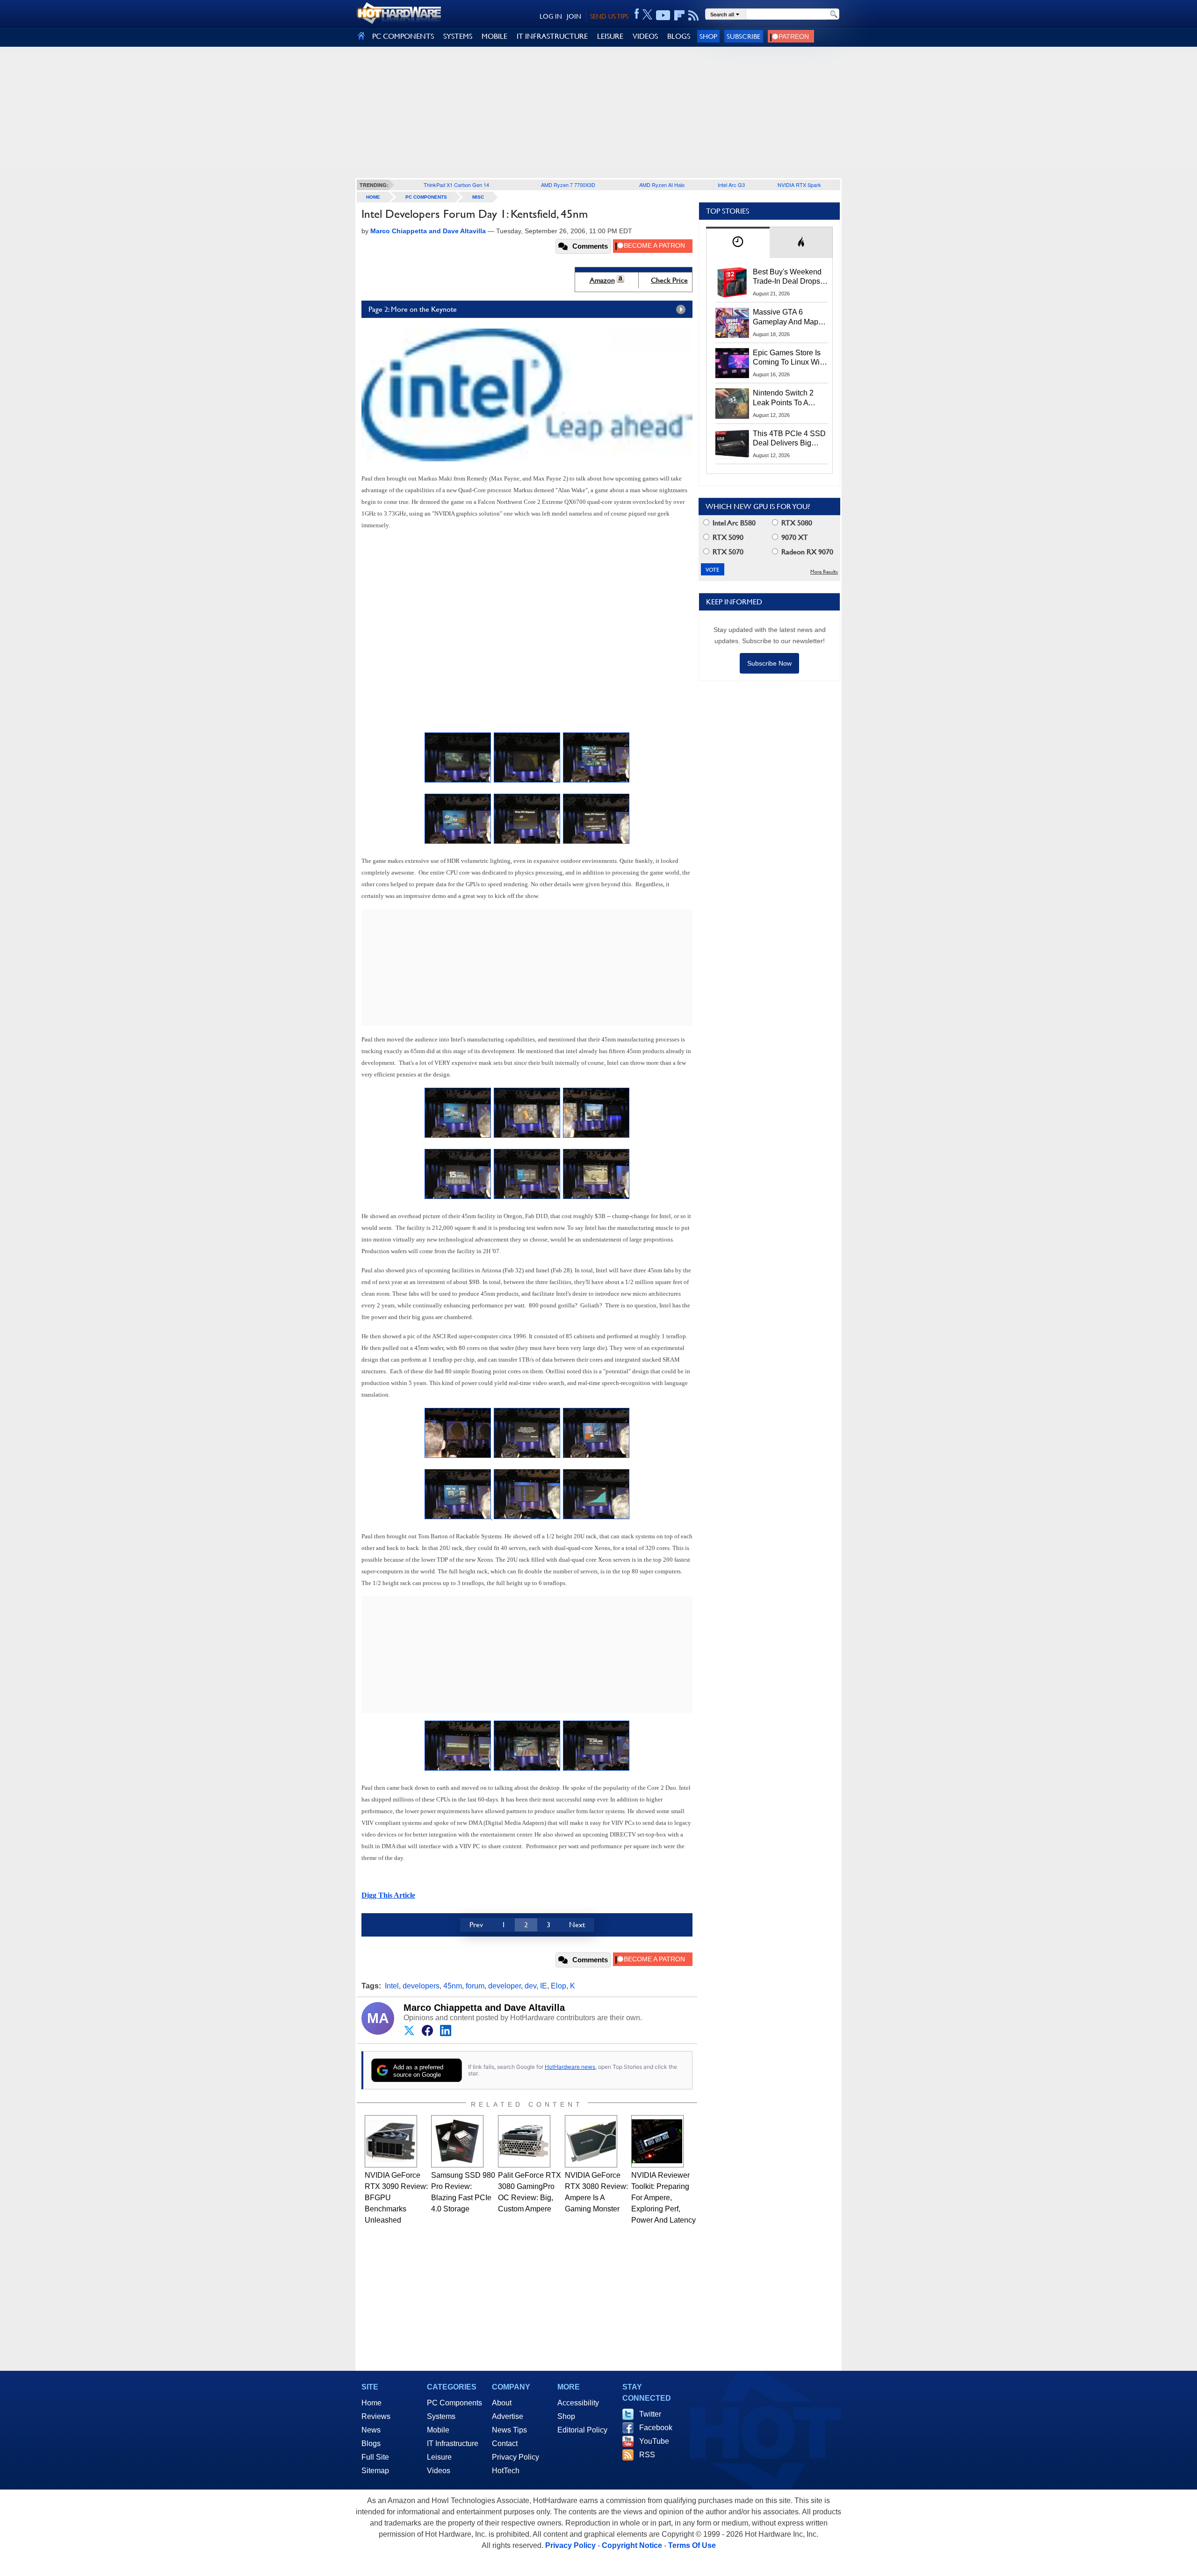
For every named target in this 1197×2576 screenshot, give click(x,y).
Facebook (656, 2428)
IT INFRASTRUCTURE (552, 36)
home (373, 197)
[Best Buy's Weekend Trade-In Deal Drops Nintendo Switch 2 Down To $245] (732, 282)
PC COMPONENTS (403, 36)
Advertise (508, 2416)
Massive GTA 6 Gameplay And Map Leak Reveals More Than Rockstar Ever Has (786, 317)
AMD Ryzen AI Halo (662, 185)
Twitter (650, 2414)
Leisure (439, 2457)
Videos (439, 2471)
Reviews (376, 2416)
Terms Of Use (692, 2545)
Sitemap (375, 2471)
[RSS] (694, 15)
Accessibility (578, 2403)
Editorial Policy (582, 2430)
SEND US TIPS (609, 16)
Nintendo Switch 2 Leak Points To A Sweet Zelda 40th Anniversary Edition (785, 398)
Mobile (438, 2430)
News (371, 2430)
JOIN (574, 16)
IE (544, 1986)
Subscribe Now (769, 663)
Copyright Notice (632, 2545)
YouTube (654, 2441)
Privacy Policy (516, 2457)
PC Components (426, 197)
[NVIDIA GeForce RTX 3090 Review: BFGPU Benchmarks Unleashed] (391, 2141)
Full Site (375, 2457)
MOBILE (494, 36)
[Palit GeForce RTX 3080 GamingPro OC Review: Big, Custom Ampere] (524, 2141)
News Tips (509, 2430)
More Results (824, 572)
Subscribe (744, 36)
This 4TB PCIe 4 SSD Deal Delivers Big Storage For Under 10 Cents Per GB (789, 439)
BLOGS (679, 36)
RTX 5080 (796, 523)
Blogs (371, 2443)
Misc (478, 197)
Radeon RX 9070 (806, 552)
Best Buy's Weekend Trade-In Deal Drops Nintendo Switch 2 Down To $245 (787, 277)
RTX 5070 (727, 552)
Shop (708, 36)
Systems (441, 2416)
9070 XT (794, 537)
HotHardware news (570, 2067)
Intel (392, 1986)
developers (421, 1986)
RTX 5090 (727, 537)
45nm (453, 1986)
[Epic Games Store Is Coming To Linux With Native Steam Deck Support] (732, 363)
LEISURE (610, 36)
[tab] (738, 242)
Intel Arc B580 (733, 523)
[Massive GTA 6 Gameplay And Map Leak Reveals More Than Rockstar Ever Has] (732, 323)
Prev (476, 1925)
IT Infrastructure (453, 2443)
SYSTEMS (458, 36)
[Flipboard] (679, 15)
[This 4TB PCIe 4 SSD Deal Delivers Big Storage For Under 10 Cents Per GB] (732, 444)
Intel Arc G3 (731, 185)
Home (371, 2403)
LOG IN (551, 16)
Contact (505, 2443)
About (502, 2403)
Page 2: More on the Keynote (413, 309)
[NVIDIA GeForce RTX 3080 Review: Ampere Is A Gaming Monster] (591, 2141)
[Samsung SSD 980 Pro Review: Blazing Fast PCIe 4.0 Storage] (457, 2141)
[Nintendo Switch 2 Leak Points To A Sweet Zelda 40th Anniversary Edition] (732, 403)
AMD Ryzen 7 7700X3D (568, 185)
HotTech (506, 2471)
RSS (647, 2455)
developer (505, 1986)
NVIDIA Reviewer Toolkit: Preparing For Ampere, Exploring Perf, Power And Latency (663, 2198)
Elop (559, 1986)
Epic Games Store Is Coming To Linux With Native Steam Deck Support (789, 358)
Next (577, 1925)
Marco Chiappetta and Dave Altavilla (484, 2008)
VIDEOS (645, 36)
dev (530, 1986)
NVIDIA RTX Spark (799, 185)
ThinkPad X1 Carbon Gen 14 (456, 185)
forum (475, 1986)
